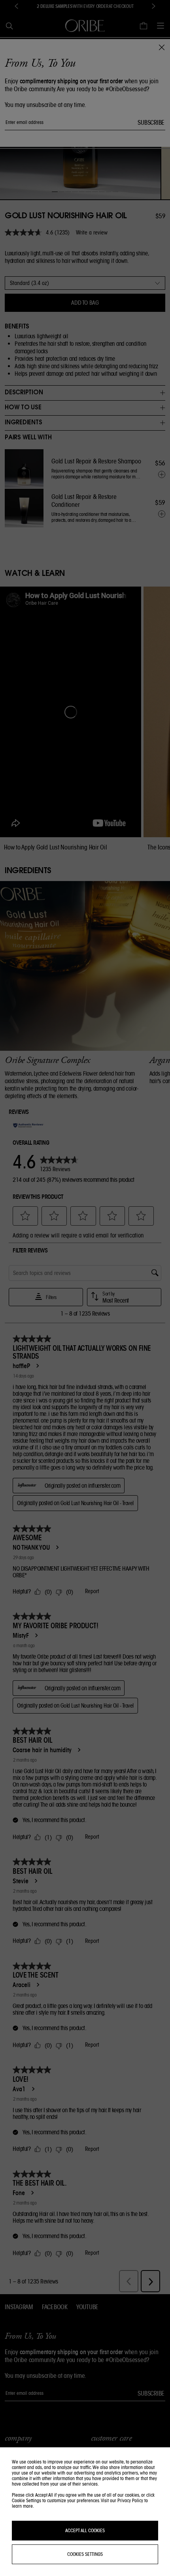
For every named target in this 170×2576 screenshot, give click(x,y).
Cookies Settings (85, 2554)
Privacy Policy (130, 2500)
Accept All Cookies (85, 2530)
